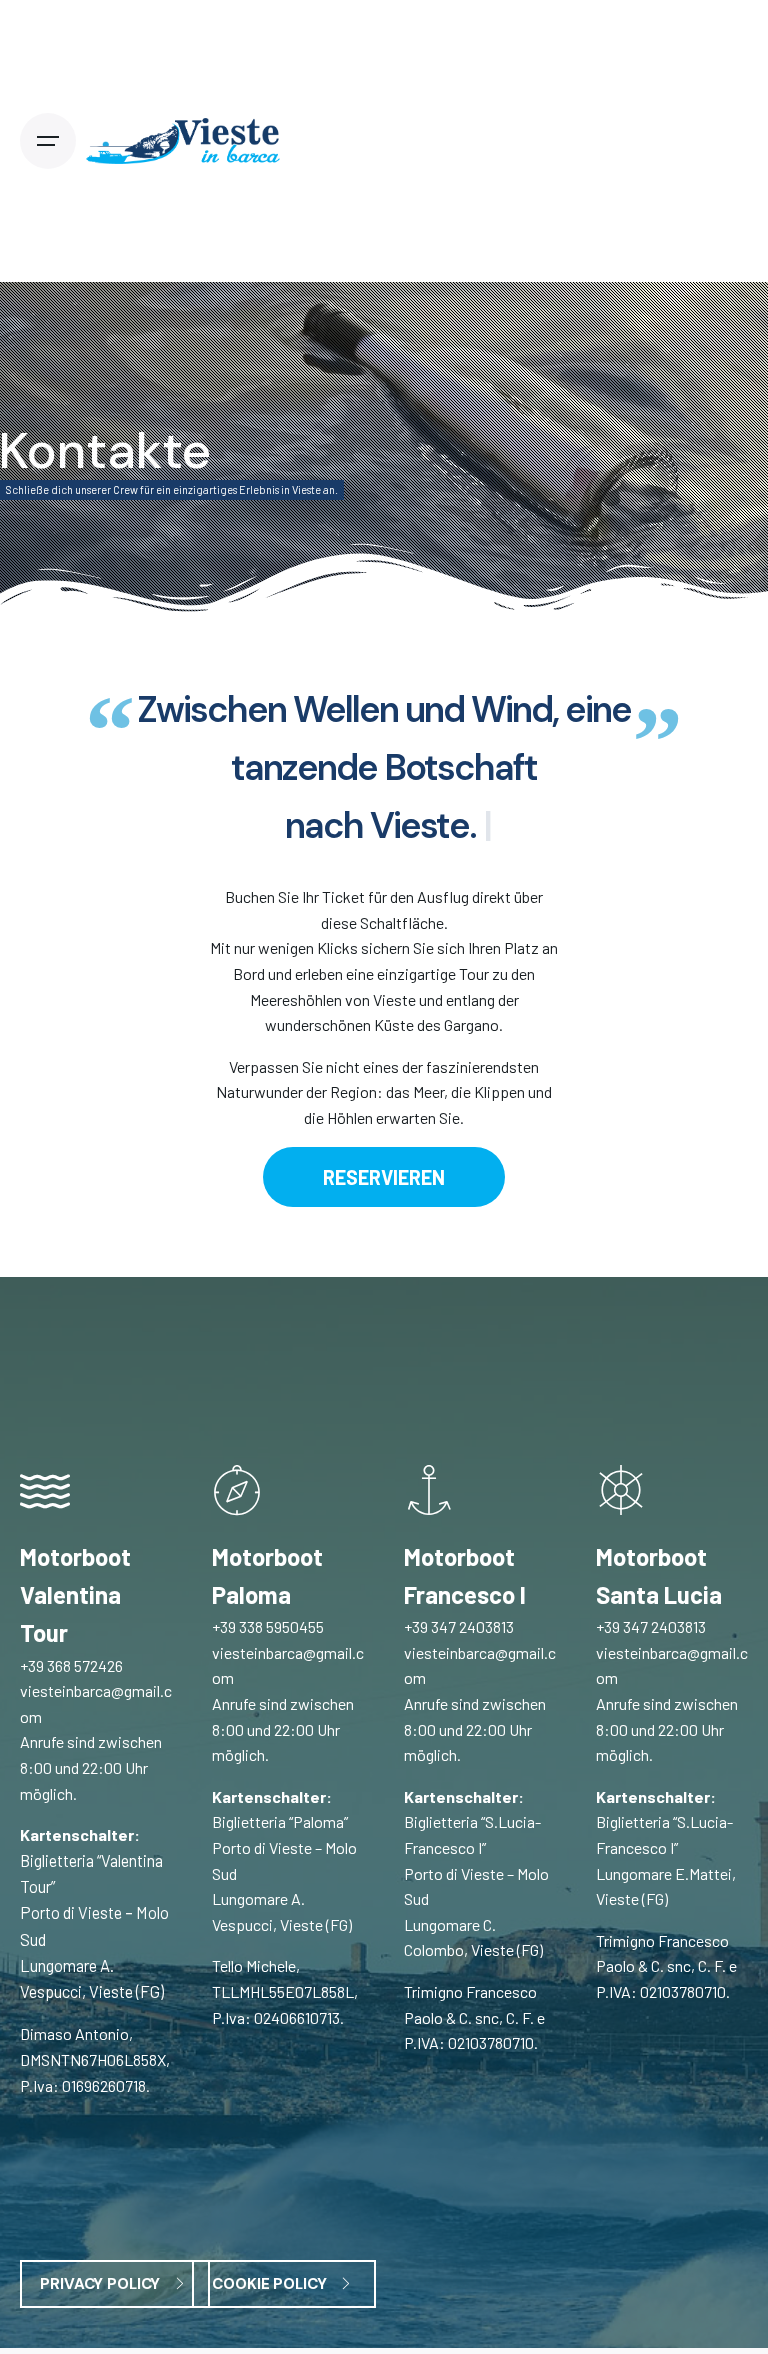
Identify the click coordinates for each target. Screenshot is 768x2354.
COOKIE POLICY (269, 2284)
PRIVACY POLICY (100, 2284)
